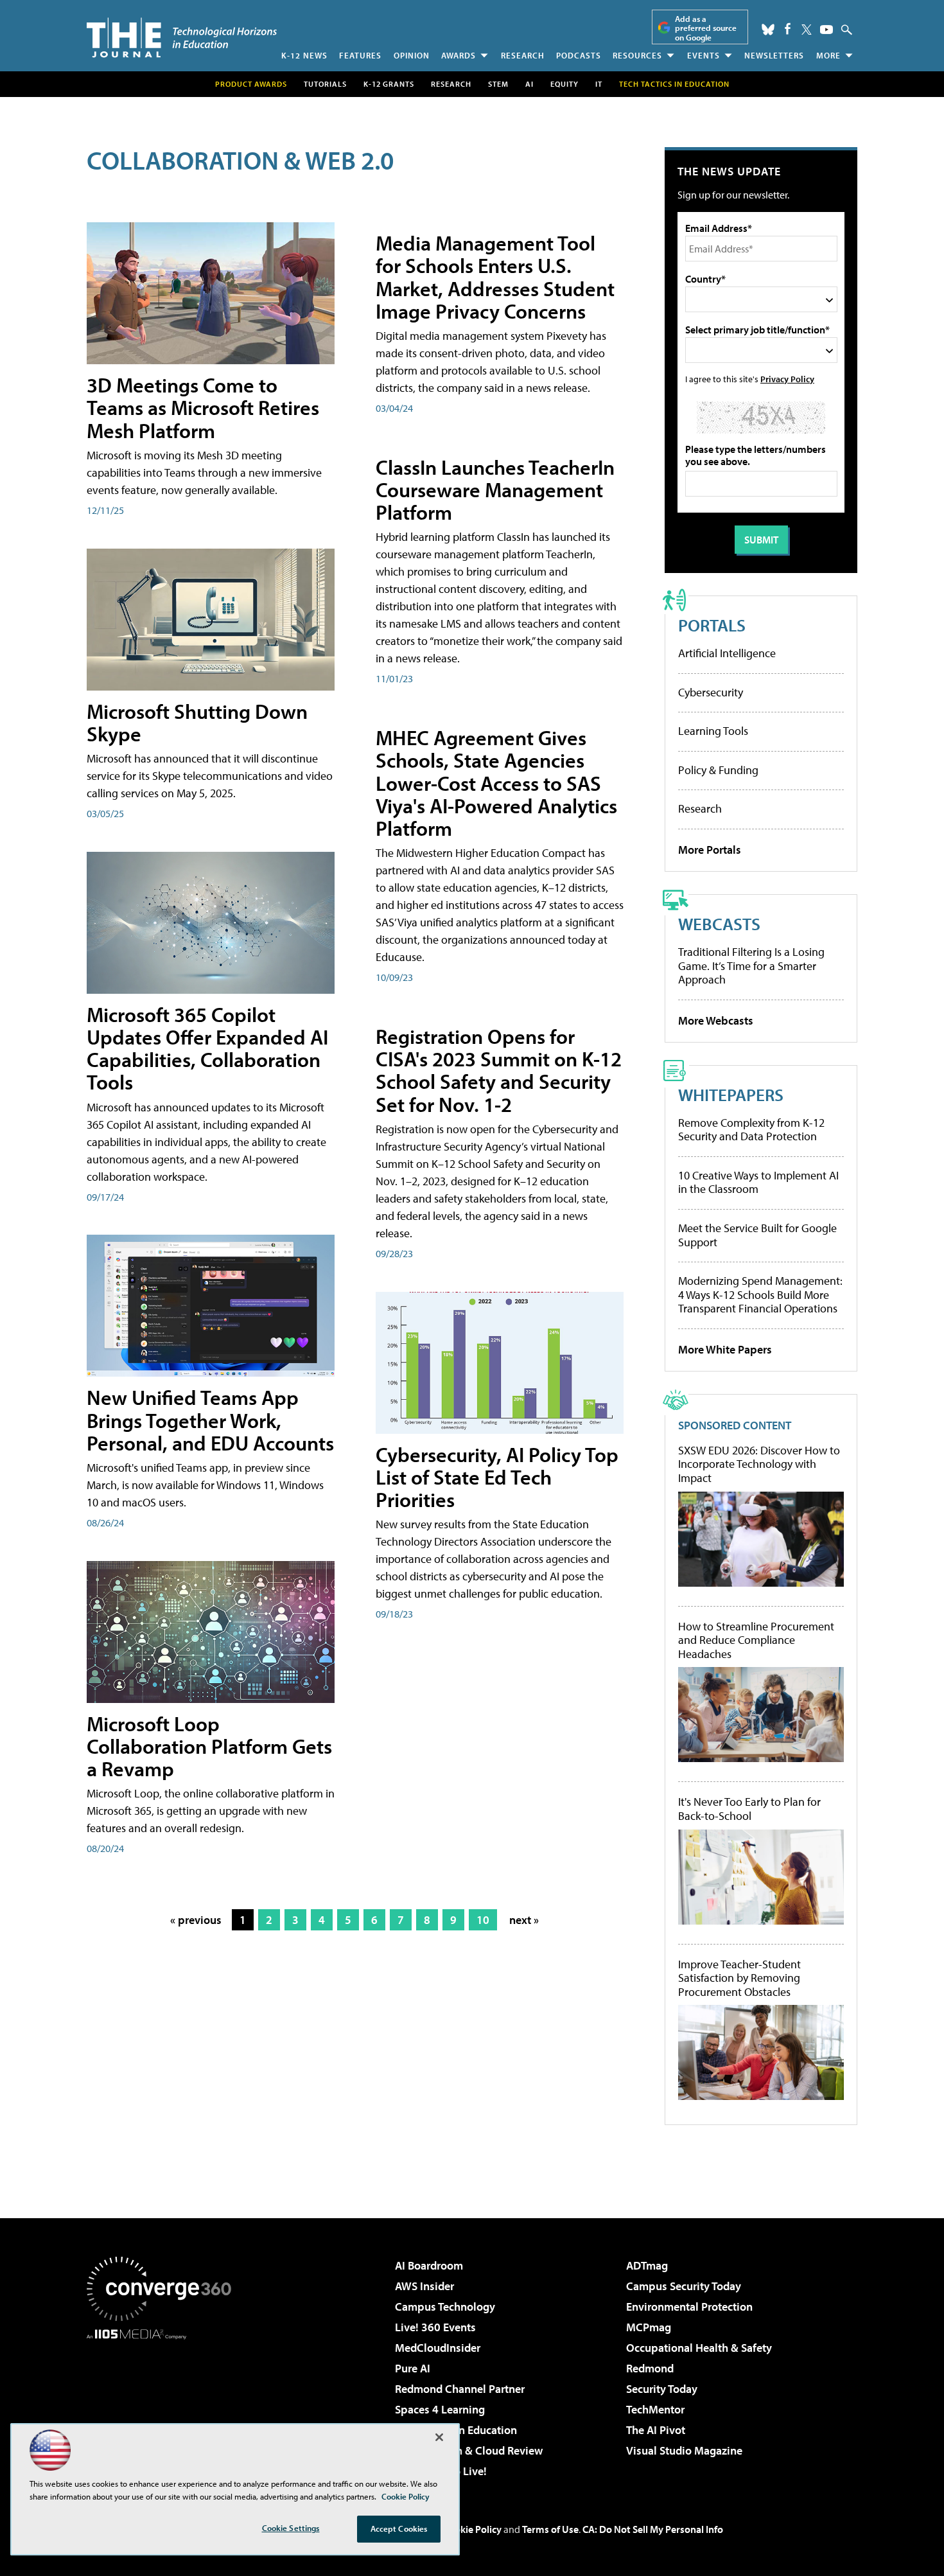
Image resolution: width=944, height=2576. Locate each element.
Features (360, 55)
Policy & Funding (718, 770)
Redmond (650, 2368)
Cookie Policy (472, 2529)
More (828, 55)
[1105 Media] (164, 2405)
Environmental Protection (689, 2307)
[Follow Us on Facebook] (788, 29)
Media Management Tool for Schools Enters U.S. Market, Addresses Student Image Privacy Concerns (495, 277)
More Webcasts (716, 1020)
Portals (712, 625)
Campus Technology (445, 2307)
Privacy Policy (787, 379)
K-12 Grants (389, 84)
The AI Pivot (656, 2430)
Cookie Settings (291, 2528)
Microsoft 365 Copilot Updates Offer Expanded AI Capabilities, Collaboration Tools (207, 1048)
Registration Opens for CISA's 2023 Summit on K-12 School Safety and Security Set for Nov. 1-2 (499, 1070)
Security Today (662, 2389)
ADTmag (647, 2265)
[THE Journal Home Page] (182, 38)
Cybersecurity (711, 692)
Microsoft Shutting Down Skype (197, 722)
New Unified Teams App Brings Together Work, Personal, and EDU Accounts (210, 1420)
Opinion (412, 55)
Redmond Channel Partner (460, 2389)
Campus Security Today (684, 2286)
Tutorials (325, 84)
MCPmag (649, 2327)
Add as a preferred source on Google (706, 28)
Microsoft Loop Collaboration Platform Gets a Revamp (209, 1746)
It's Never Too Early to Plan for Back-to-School (749, 1809)
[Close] (439, 2437)
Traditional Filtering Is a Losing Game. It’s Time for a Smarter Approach (751, 966)
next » (524, 1920)
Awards (459, 55)
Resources (637, 55)
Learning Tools (713, 731)
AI (529, 84)
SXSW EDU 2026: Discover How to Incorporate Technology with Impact (759, 1464)
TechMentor (655, 2409)
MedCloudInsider (438, 2348)
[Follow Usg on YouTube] (826, 30)
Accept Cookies (399, 2528)
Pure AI (413, 2368)
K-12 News (304, 55)
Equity (564, 84)
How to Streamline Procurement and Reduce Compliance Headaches (756, 1640)
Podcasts (579, 55)
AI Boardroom (429, 2265)
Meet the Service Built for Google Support (757, 1235)
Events (704, 55)
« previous (196, 1920)
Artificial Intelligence (727, 653)
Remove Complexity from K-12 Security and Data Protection (751, 1130)
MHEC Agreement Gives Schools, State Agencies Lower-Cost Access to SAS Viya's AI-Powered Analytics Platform (496, 783)
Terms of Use (550, 2529)
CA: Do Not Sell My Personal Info (653, 2529)
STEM (498, 84)
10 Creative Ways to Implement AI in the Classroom (758, 1182)
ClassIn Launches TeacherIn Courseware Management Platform (495, 490)
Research (523, 55)
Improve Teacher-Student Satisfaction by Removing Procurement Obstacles (739, 1978)
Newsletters (774, 55)
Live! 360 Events (435, 2327)
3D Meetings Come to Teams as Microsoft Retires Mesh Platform (203, 407)
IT (599, 84)
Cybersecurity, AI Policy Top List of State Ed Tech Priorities (497, 1477)
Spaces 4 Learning (440, 2409)
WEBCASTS (719, 923)
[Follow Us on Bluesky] (768, 30)
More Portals (710, 850)
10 (483, 1920)
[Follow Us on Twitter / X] (807, 30)
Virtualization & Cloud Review (469, 2450)
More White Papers (725, 1349)
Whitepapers (731, 1094)
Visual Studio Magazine (684, 2450)
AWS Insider (424, 2286)
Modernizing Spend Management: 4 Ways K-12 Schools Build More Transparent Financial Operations (760, 1294)
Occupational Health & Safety (699, 2348)
